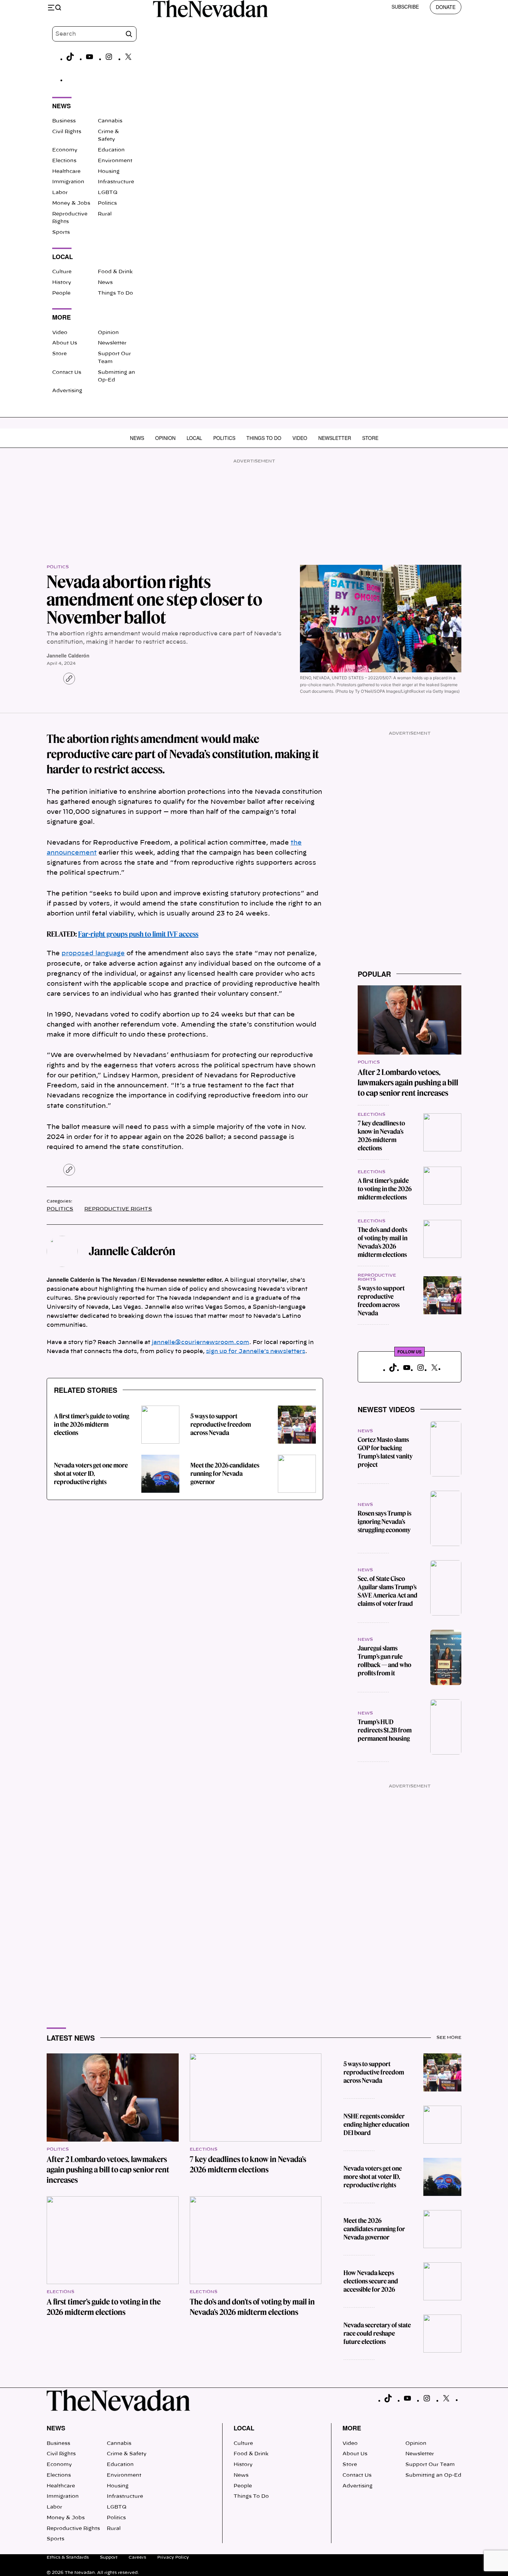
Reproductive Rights (118, 1209)
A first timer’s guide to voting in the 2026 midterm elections (92, 1424)
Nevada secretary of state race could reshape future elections (377, 2333)
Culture (62, 272)
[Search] (129, 34)
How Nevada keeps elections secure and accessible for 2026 (371, 2281)
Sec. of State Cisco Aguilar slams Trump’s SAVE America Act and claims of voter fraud (388, 1591)
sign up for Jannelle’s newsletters (256, 1351)
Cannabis (110, 121)
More (352, 2428)
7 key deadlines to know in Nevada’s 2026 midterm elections (381, 1136)
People (61, 293)
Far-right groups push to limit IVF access (138, 934)
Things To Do (115, 293)
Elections (64, 161)
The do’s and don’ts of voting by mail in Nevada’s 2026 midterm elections (383, 1242)
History (62, 283)
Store (59, 354)
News (105, 283)
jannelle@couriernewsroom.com (200, 1342)
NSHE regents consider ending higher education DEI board (376, 2124)
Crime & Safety (127, 2454)
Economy (65, 150)
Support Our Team (430, 2465)
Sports (61, 232)
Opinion (108, 333)
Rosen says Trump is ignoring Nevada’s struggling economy (384, 1522)
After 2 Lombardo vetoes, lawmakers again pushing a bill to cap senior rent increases (408, 1083)
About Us (65, 343)
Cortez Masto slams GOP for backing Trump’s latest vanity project (385, 1452)
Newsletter (112, 343)
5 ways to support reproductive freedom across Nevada (221, 1424)
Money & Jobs (71, 203)
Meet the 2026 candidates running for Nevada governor (225, 1474)
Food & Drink (115, 272)
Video (60, 333)
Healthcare (66, 172)
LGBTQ (108, 193)
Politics (107, 203)
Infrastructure (116, 182)
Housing (109, 172)
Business (64, 121)
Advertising (67, 391)
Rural (105, 214)
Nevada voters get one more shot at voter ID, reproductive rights (91, 1474)
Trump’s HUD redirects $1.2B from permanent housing (385, 1730)
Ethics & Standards (68, 2557)
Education (111, 150)
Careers (137, 2557)
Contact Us (67, 372)
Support (109, 2557)
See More (449, 2037)
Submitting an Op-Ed (433, 2475)
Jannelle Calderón (68, 655)
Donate (446, 7)
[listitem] (185, 1138)
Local (194, 438)
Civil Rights (67, 132)
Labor (60, 193)
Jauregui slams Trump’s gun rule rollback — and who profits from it (384, 1661)
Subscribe (405, 7)
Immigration (68, 182)
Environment (115, 161)
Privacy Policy (173, 2557)
